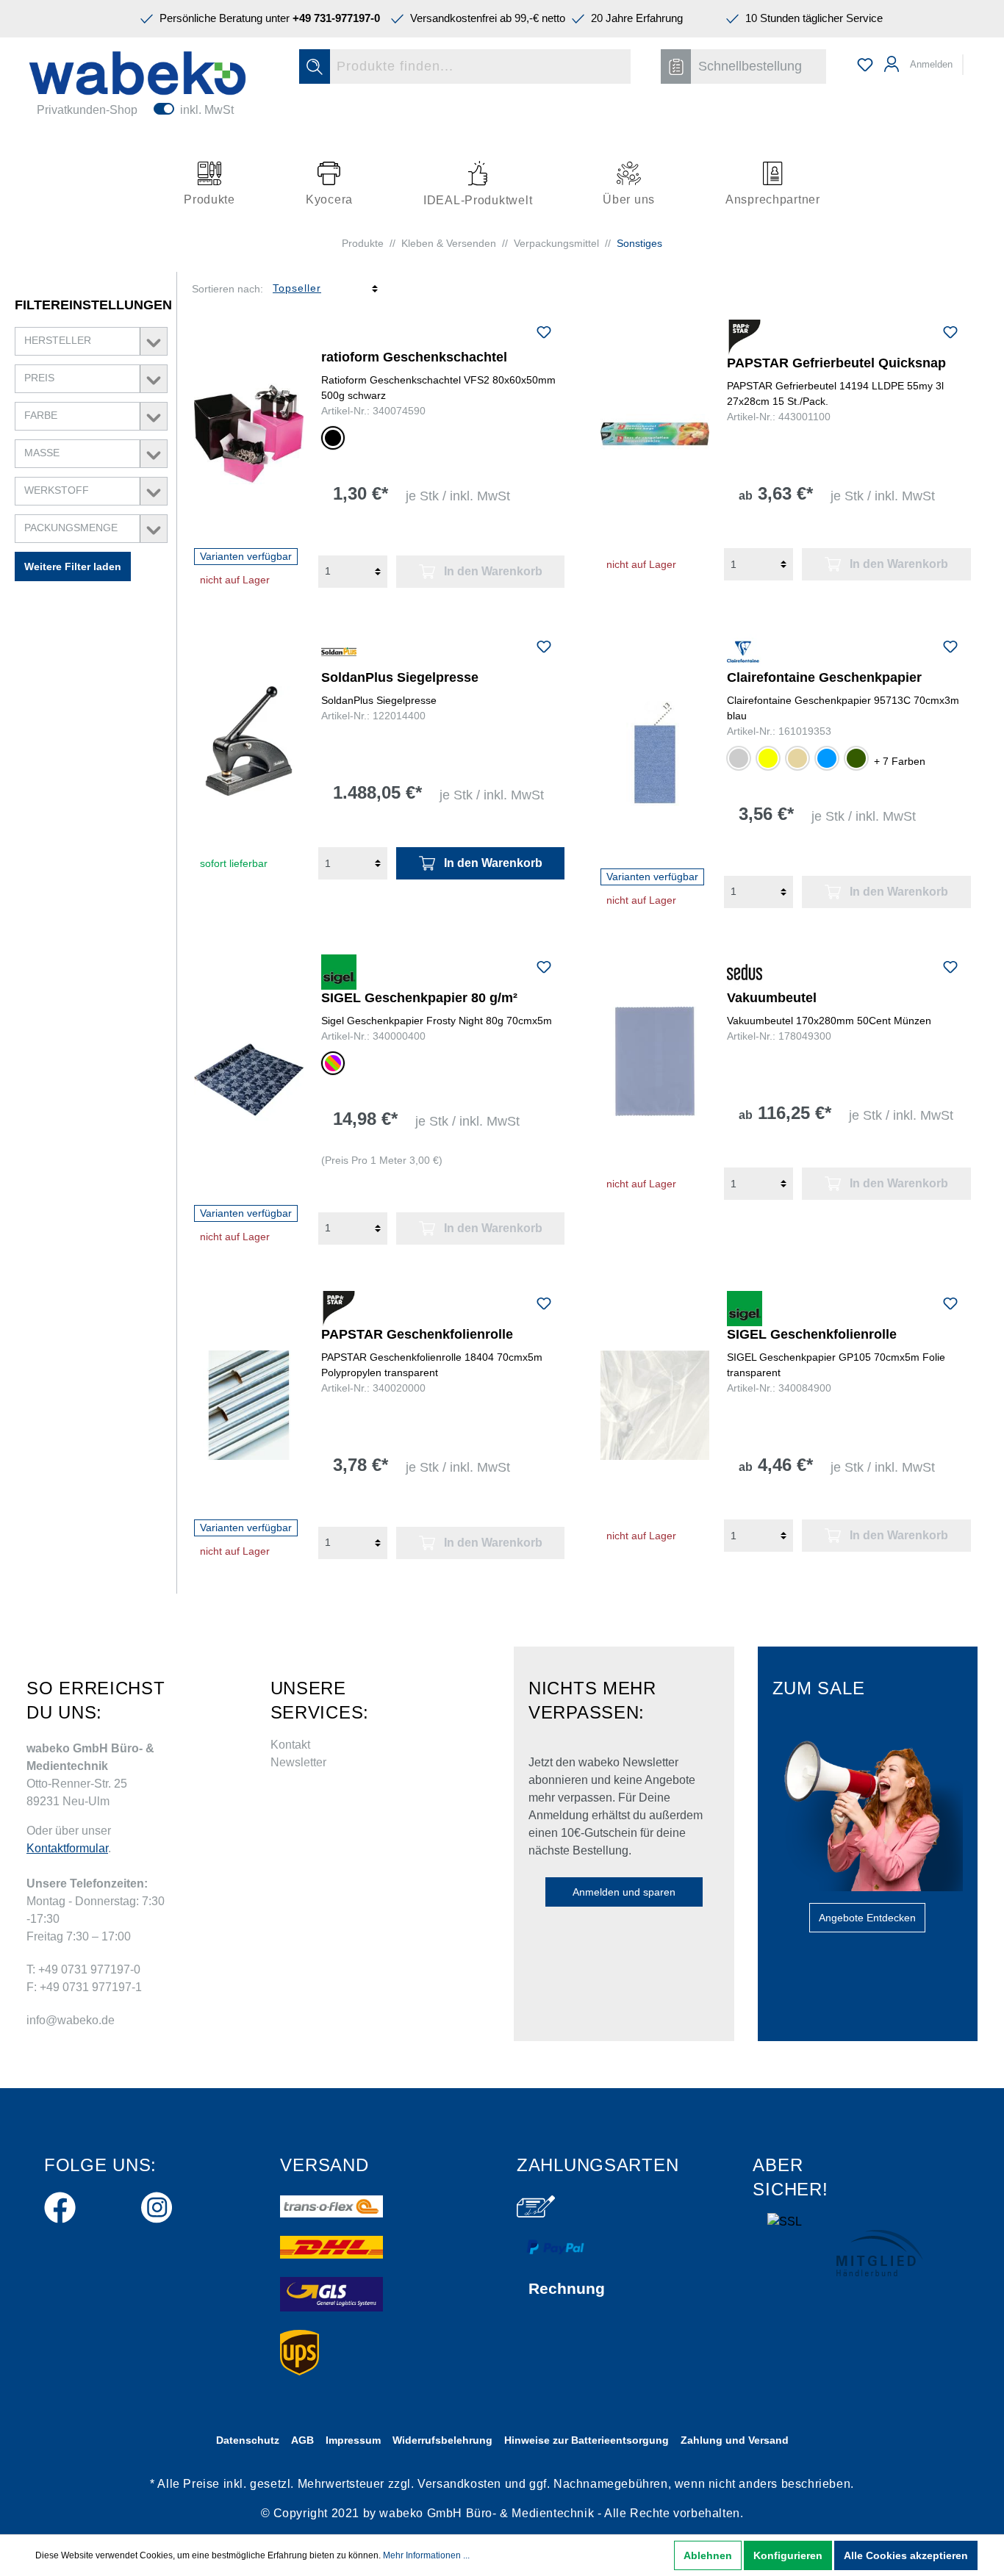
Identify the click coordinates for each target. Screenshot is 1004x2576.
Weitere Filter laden (73, 566)
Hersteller (58, 340)
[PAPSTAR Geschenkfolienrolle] (249, 1405)
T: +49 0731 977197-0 (83, 1969)
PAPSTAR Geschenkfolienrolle (417, 1334)
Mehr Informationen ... (426, 2555)
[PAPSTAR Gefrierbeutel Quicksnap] (655, 434)
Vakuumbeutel (772, 998)
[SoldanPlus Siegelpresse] (249, 741)
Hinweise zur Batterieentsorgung (587, 2440)
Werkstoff (57, 490)
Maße (42, 453)
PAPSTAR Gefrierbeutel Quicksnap (836, 363)
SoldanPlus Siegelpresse (400, 677)
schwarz (333, 438)
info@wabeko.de (71, 2020)
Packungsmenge (71, 528)
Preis (39, 378)
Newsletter (298, 1762)
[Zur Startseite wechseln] (137, 73)
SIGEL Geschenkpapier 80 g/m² (419, 998)
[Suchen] (315, 66)
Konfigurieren (788, 2555)
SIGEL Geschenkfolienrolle (812, 1334)
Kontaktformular (67, 1848)
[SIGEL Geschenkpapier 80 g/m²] (249, 1080)
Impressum (353, 2440)
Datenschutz (248, 2440)
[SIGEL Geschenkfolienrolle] (655, 1405)
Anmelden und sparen (624, 1892)
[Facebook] (60, 2205)
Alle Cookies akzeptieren (906, 2555)
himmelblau (827, 758)
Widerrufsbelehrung (442, 2440)
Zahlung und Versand (735, 2440)
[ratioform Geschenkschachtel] (249, 434)
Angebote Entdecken (867, 1918)
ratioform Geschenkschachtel (414, 357)
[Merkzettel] (865, 65)
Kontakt (290, 1745)
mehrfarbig (333, 1063)
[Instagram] (157, 2205)
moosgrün (856, 758)
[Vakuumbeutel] (655, 1061)
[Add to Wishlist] (544, 334)
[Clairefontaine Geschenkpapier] (655, 751)
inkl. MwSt (207, 110)
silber (739, 758)
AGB (302, 2440)
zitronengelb (768, 758)
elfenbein (797, 758)
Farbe (41, 415)
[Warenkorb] (973, 58)
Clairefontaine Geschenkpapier (824, 677)
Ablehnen (708, 2555)
